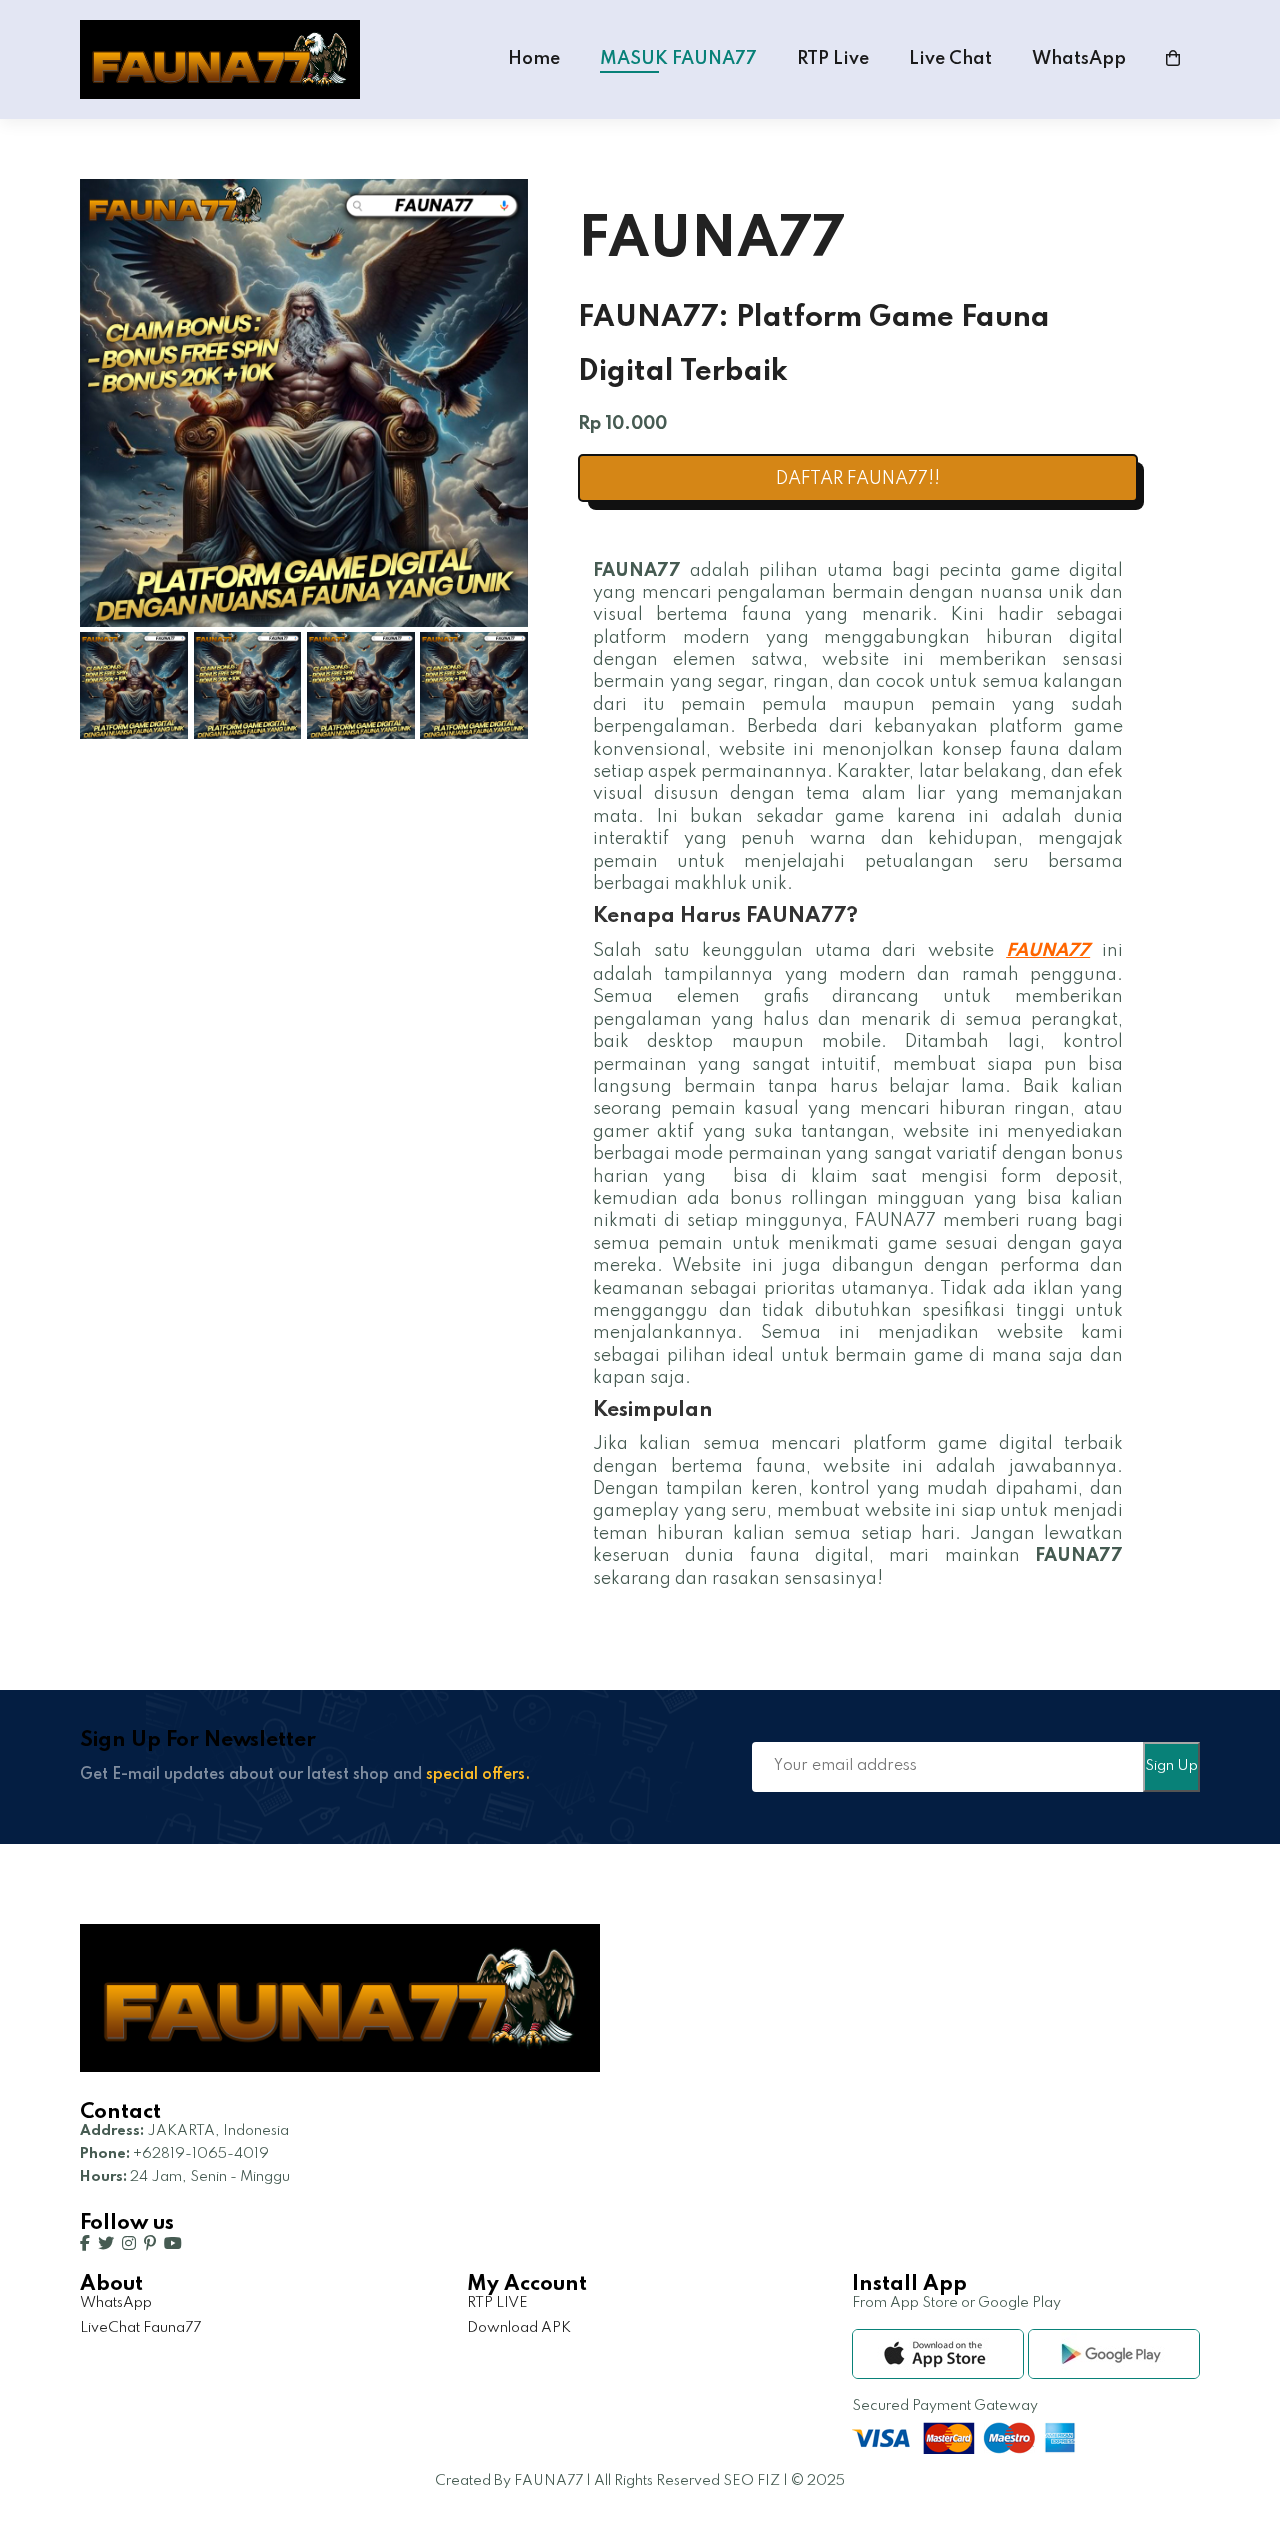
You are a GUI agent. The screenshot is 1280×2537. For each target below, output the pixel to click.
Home (534, 59)
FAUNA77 (1048, 951)
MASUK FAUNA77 (678, 59)
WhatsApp (1079, 59)
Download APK (519, 2328)
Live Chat (950, 59)
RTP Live (833, 59)
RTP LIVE (497, 2303)
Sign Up (1171, 1766)
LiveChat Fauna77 (140, 2328)
